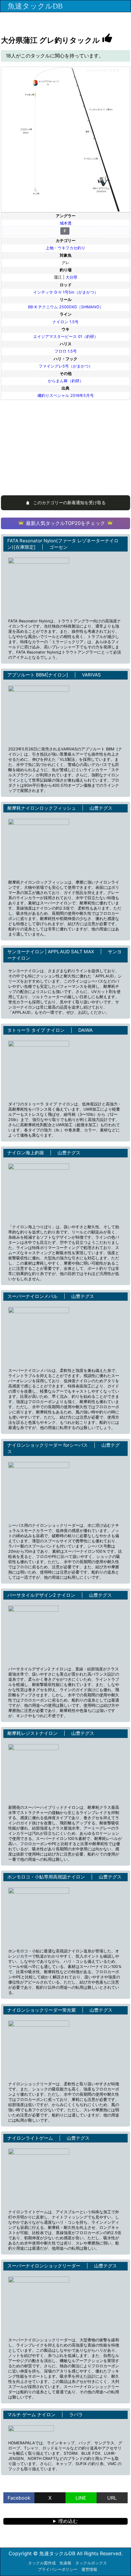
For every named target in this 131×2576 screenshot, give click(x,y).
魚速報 (65, 2563)
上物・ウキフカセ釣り (65, 248)
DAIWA (85, 1030)
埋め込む (68, 2521)
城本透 (66, 223)
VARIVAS (91, 675)
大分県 (71, 277)
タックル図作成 (42, 2563)
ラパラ (76, 2415)
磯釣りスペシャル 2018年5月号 (66, 396)
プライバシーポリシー (58, 2569)
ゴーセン (58, 547)
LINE (81, 2498)
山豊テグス (101, 808)
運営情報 (89, 2569)
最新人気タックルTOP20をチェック (65, 523)
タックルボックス (91, 2563)
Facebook (19, 2498)
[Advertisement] (65, 445)
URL (112, 2498)
